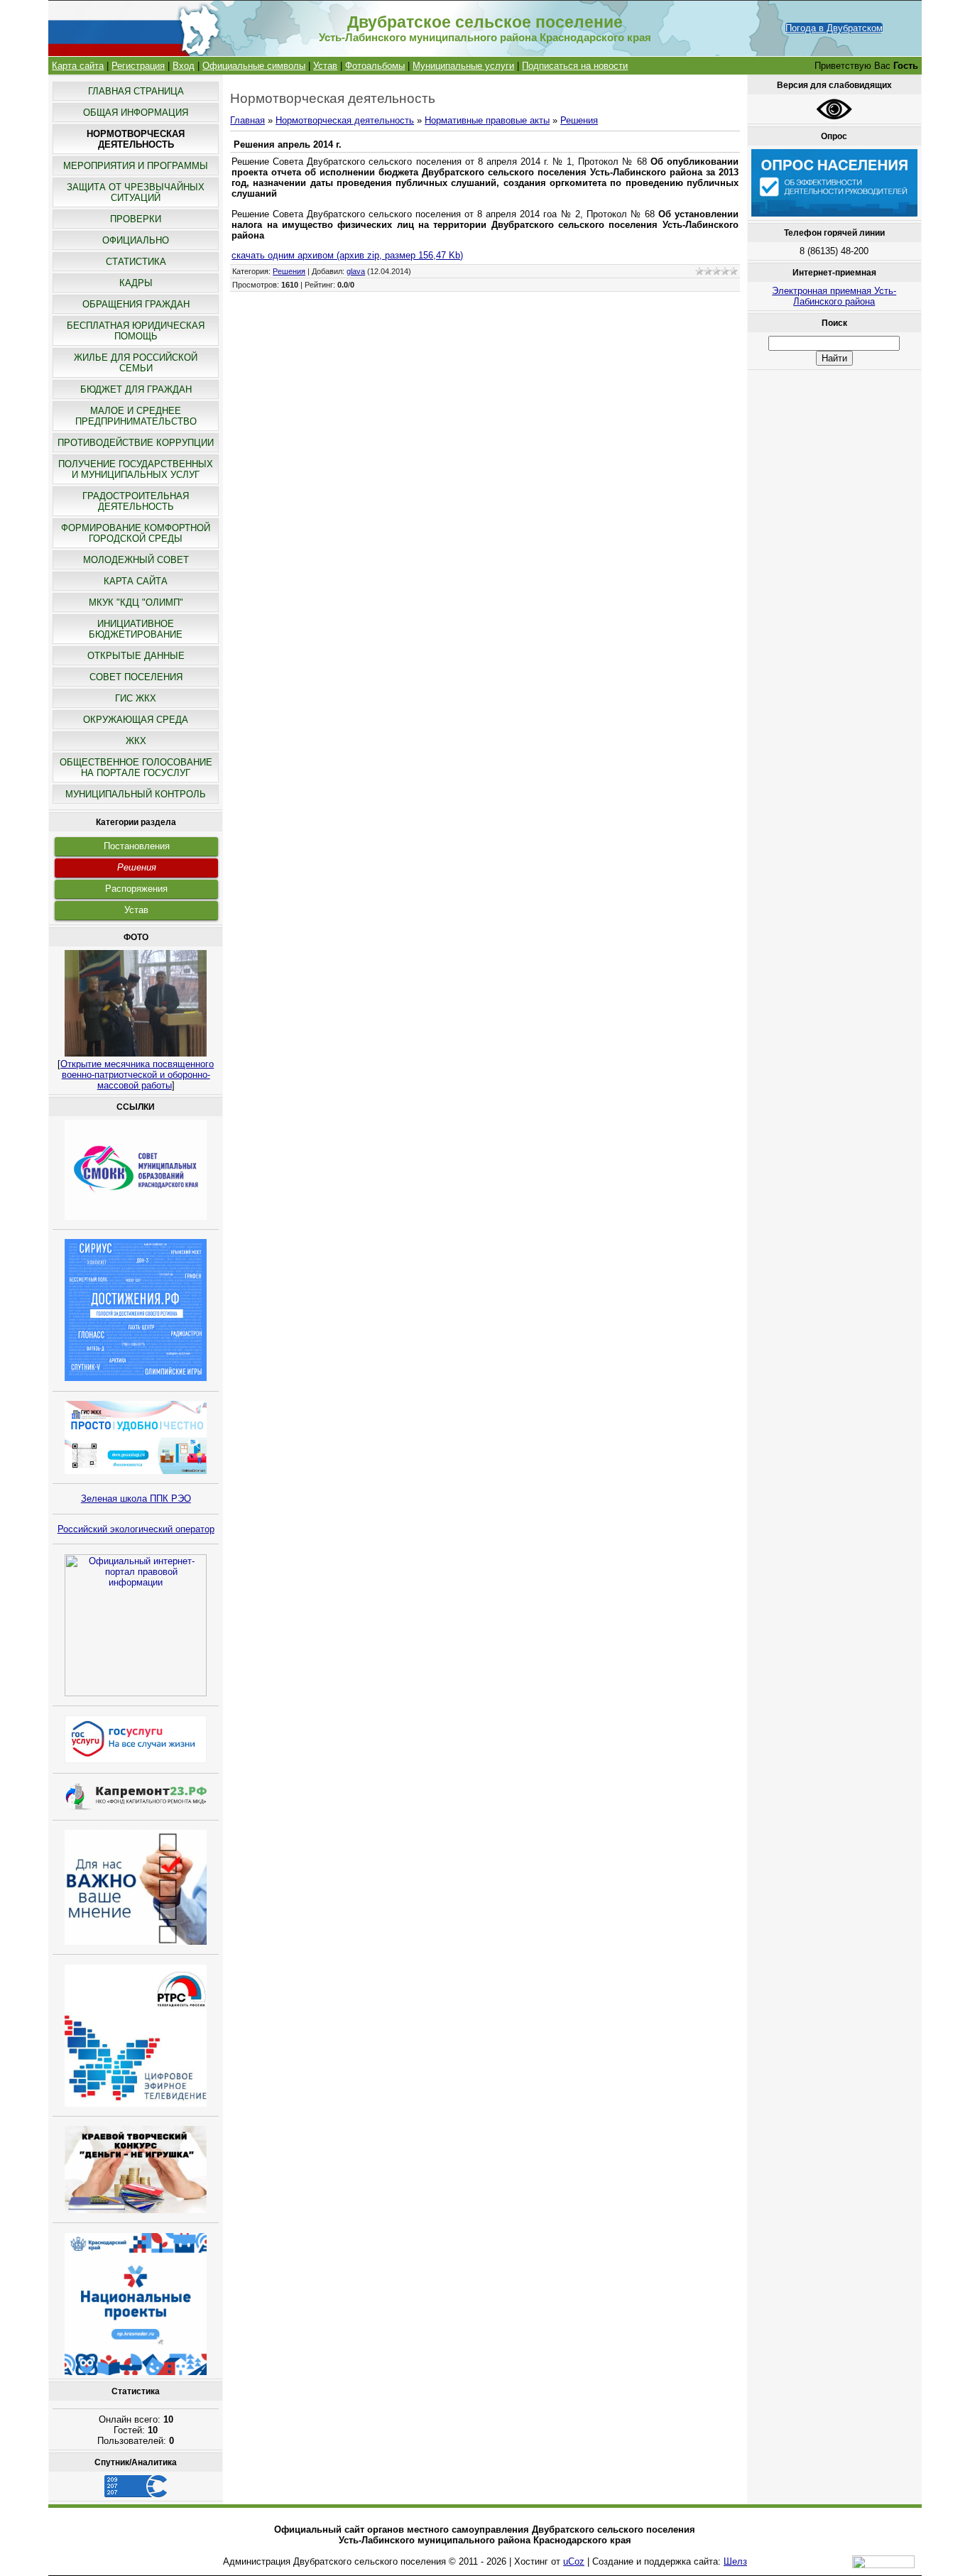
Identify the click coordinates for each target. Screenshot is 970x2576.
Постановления (137, 846)
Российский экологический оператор (136, 1529)
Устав (325, 66)
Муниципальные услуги (463, 66)
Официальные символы (254, 66)
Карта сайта (78, 66)
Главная (247, 120)
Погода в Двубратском (834, 28)
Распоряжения (136, 889)
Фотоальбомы (375, 66)
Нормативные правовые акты (487, 120)
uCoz (574, 2561)
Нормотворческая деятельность (345, 120)
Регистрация (138, 66)
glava (356, 271)
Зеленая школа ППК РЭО (136, 1499)
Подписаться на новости (575, 66)
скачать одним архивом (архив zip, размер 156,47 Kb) (347, 255)
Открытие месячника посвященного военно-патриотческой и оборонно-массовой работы (137, 1075)
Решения (137, 867)
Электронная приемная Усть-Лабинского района (834, 296)
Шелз (735, 2561)
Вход (184, 66)
